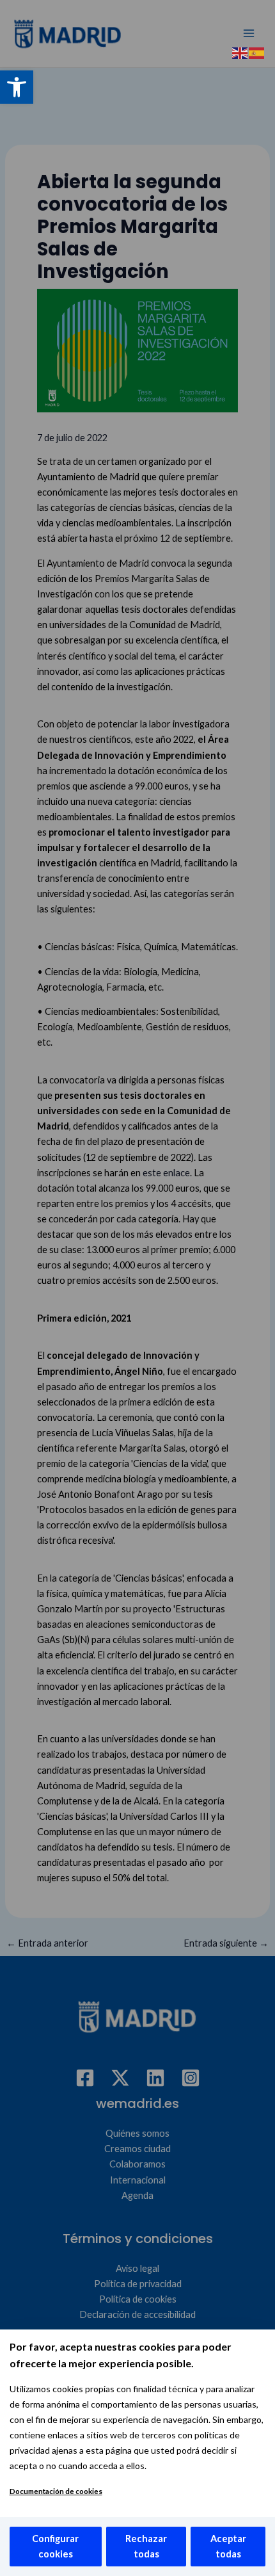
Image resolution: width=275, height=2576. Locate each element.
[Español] (257, 52)
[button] (17, 87)
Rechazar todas (146, 2546)
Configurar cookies (55, 2546)
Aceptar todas (228, 2546)
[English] (240, 52)
